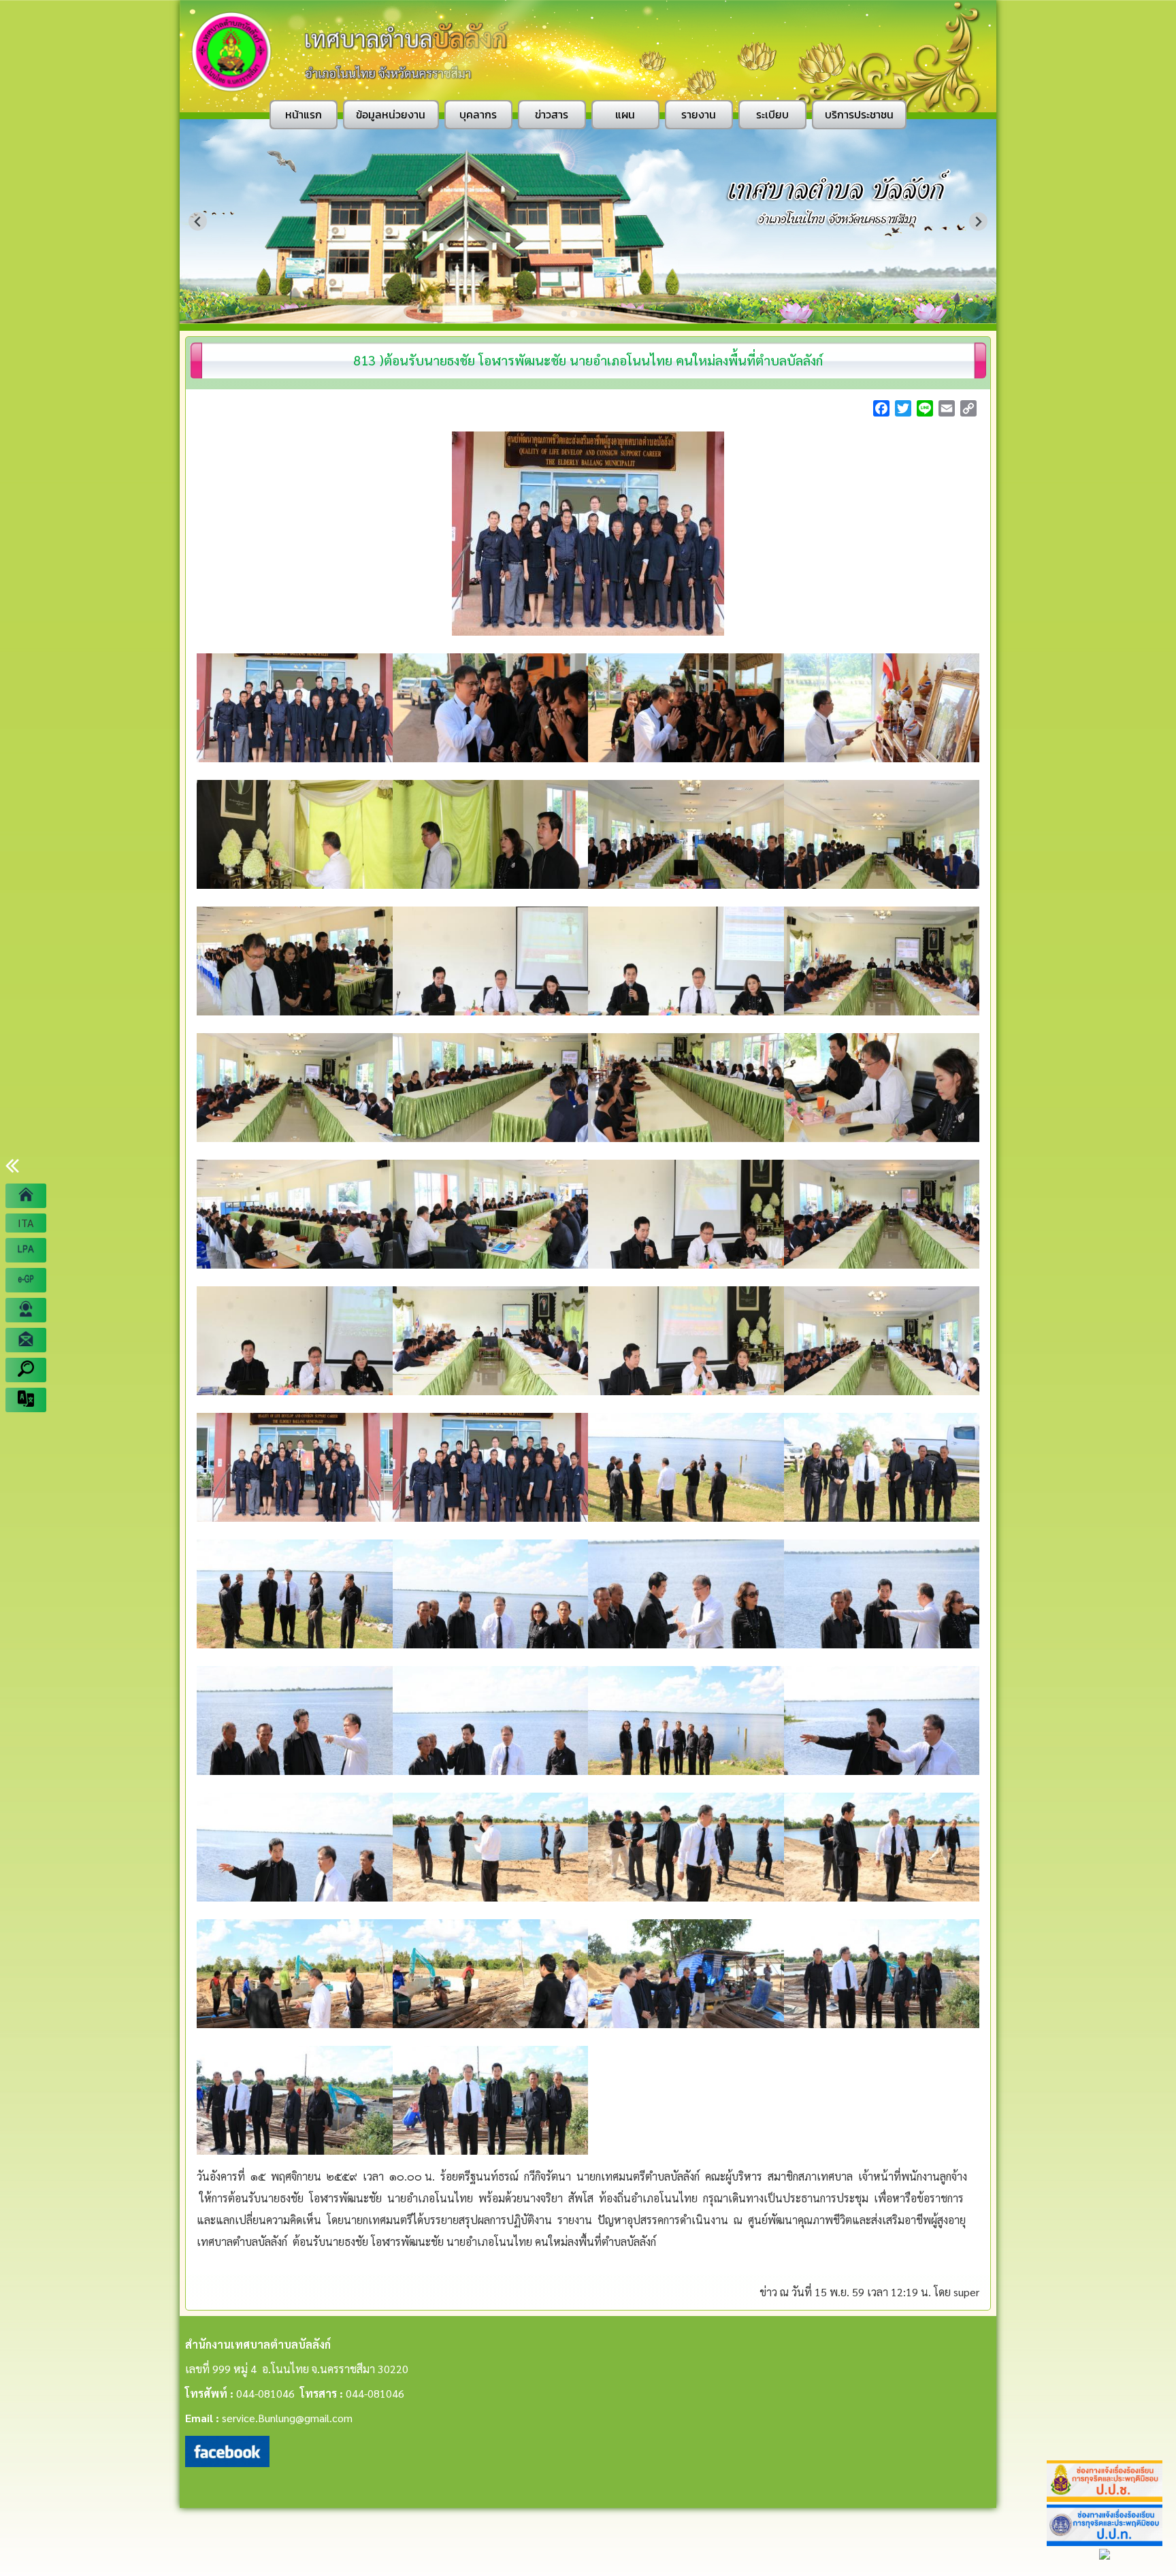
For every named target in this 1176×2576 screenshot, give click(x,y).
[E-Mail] (26, 1340)
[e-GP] (26, 1280)
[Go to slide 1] (564, 314)
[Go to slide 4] (593, 314)
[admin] (26, 1310)
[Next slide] (978, 222)
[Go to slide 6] (612, 314)
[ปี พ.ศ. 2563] (26, 1250)
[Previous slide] (198, 222)
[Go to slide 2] (573, 313)
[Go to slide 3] (583, 314)
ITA (26, 1223)
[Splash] (26, 1196)
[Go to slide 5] (602, 314)
